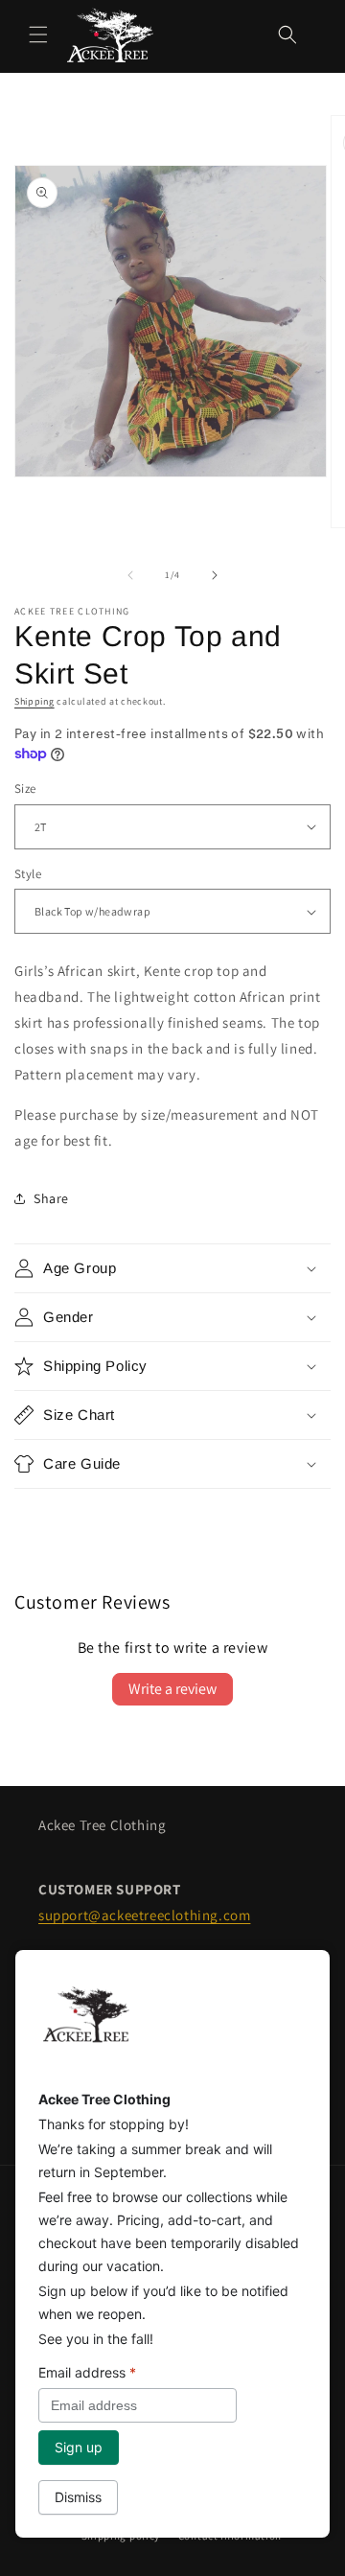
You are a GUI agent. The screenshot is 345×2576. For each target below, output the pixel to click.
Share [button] (51, 1198)
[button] (38, 35)
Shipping (34, 701)
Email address (87, 2372)
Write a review (172, 1689)
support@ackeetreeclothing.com (144, 1915)
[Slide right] (215, 575)
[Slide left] (130, 575)
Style (28, 874)
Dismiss (78, 2497)
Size (25, 789)
